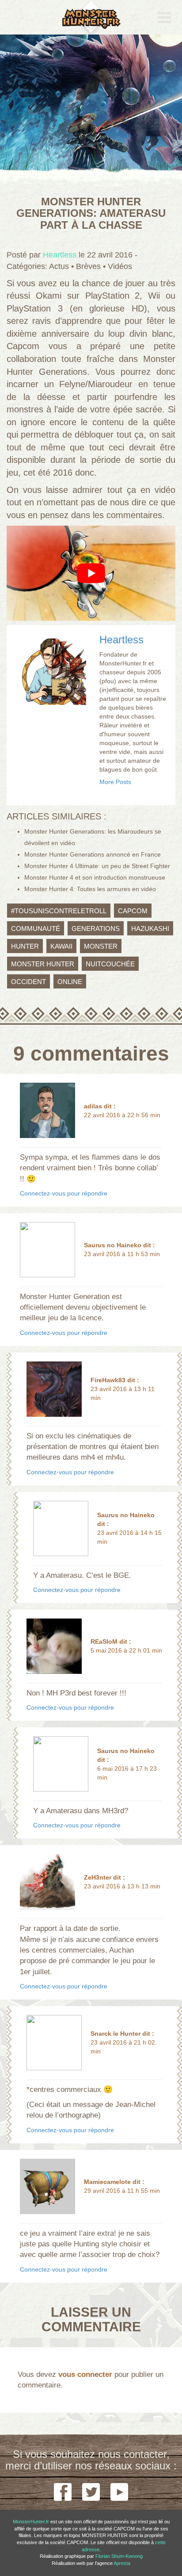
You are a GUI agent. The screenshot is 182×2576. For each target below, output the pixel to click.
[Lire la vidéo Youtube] (91, 573)
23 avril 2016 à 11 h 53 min (122, 1254)
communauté (36, 928)
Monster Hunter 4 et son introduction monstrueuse (95, 877)
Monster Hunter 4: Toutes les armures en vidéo (90, 889)
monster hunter (43, 963)
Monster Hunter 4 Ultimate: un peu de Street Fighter (97, 866)
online (70, 981)
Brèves (88, 266)
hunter (25, 946)
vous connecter (85, 2374)
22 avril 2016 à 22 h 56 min (122, 1115)
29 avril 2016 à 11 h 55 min (122, 2191)
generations (96, 928)
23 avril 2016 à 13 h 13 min (122, 1886)
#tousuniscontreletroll (59, 910)
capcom (133, 910)
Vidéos (120, 266)
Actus (59, 266)
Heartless (121, 640)
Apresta (122, 2563)
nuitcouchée (110, 963)
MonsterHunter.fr (31, 2522)
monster (101, 946)
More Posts (115, 782)
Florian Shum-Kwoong (119, 2556)
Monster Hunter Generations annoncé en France (93, 854)
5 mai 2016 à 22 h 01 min (126, 1650)
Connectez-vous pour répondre (64, 1193)
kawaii (61, 946)
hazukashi (150, 928)
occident (28, 981)
